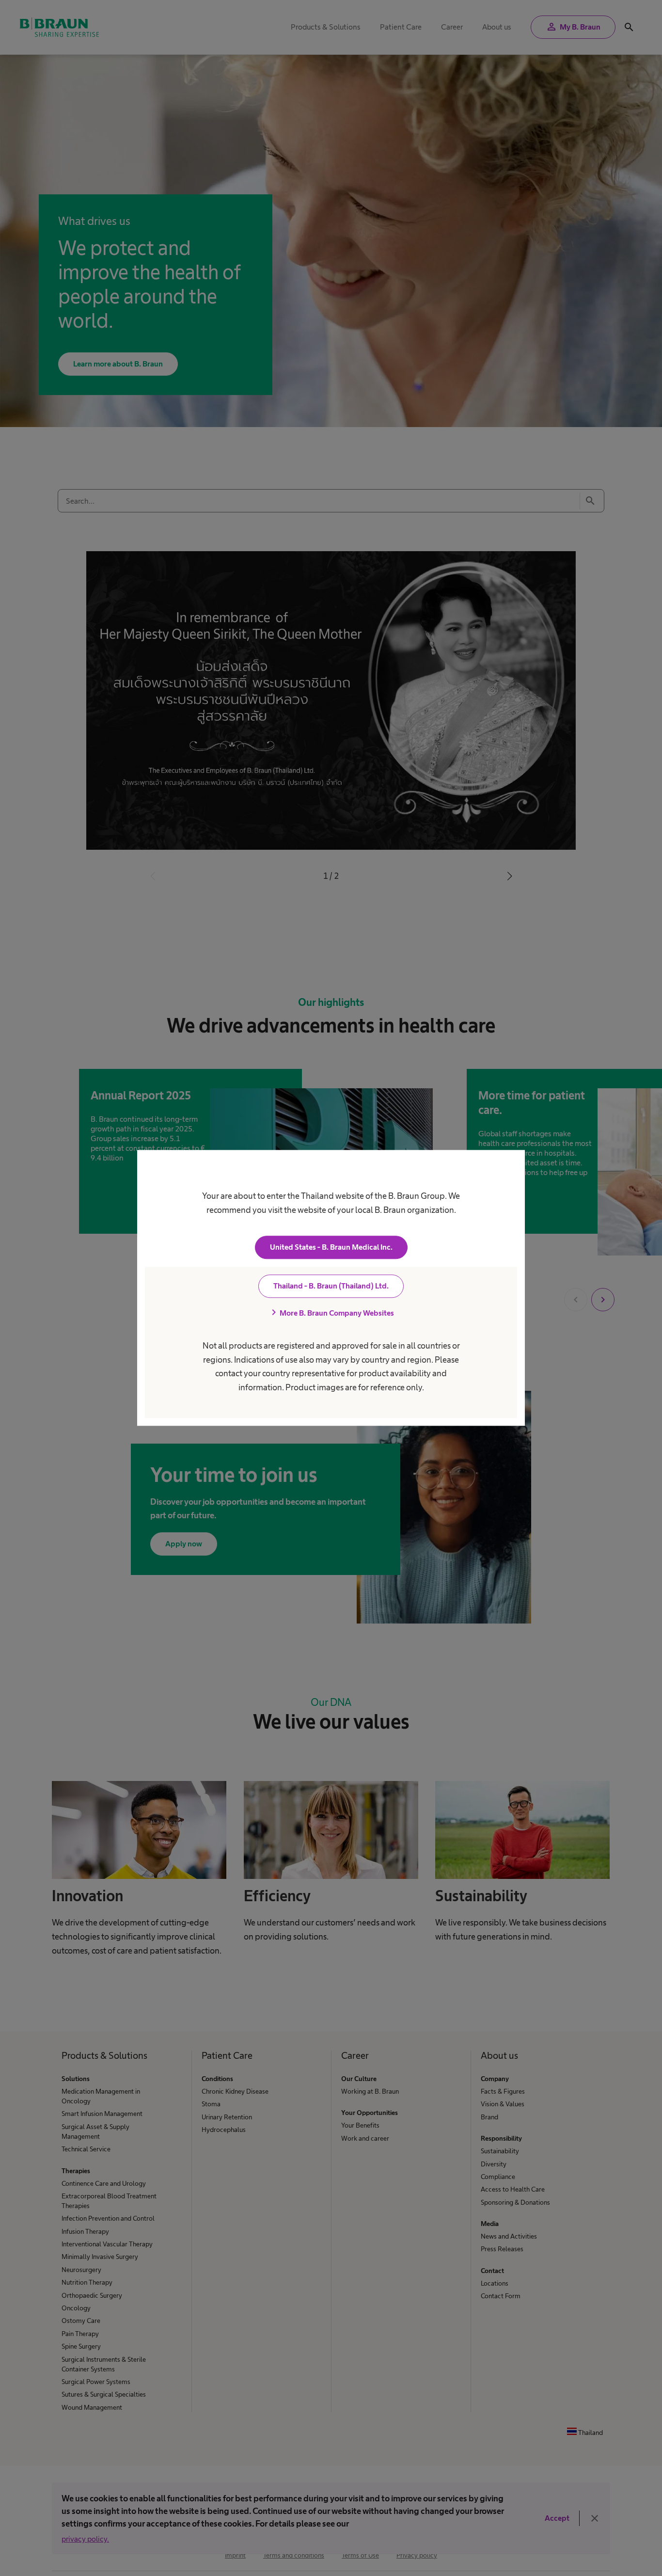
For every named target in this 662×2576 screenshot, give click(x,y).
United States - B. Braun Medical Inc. (331, 1248)
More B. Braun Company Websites (331, 1313)
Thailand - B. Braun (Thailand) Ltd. (331, 1286)
